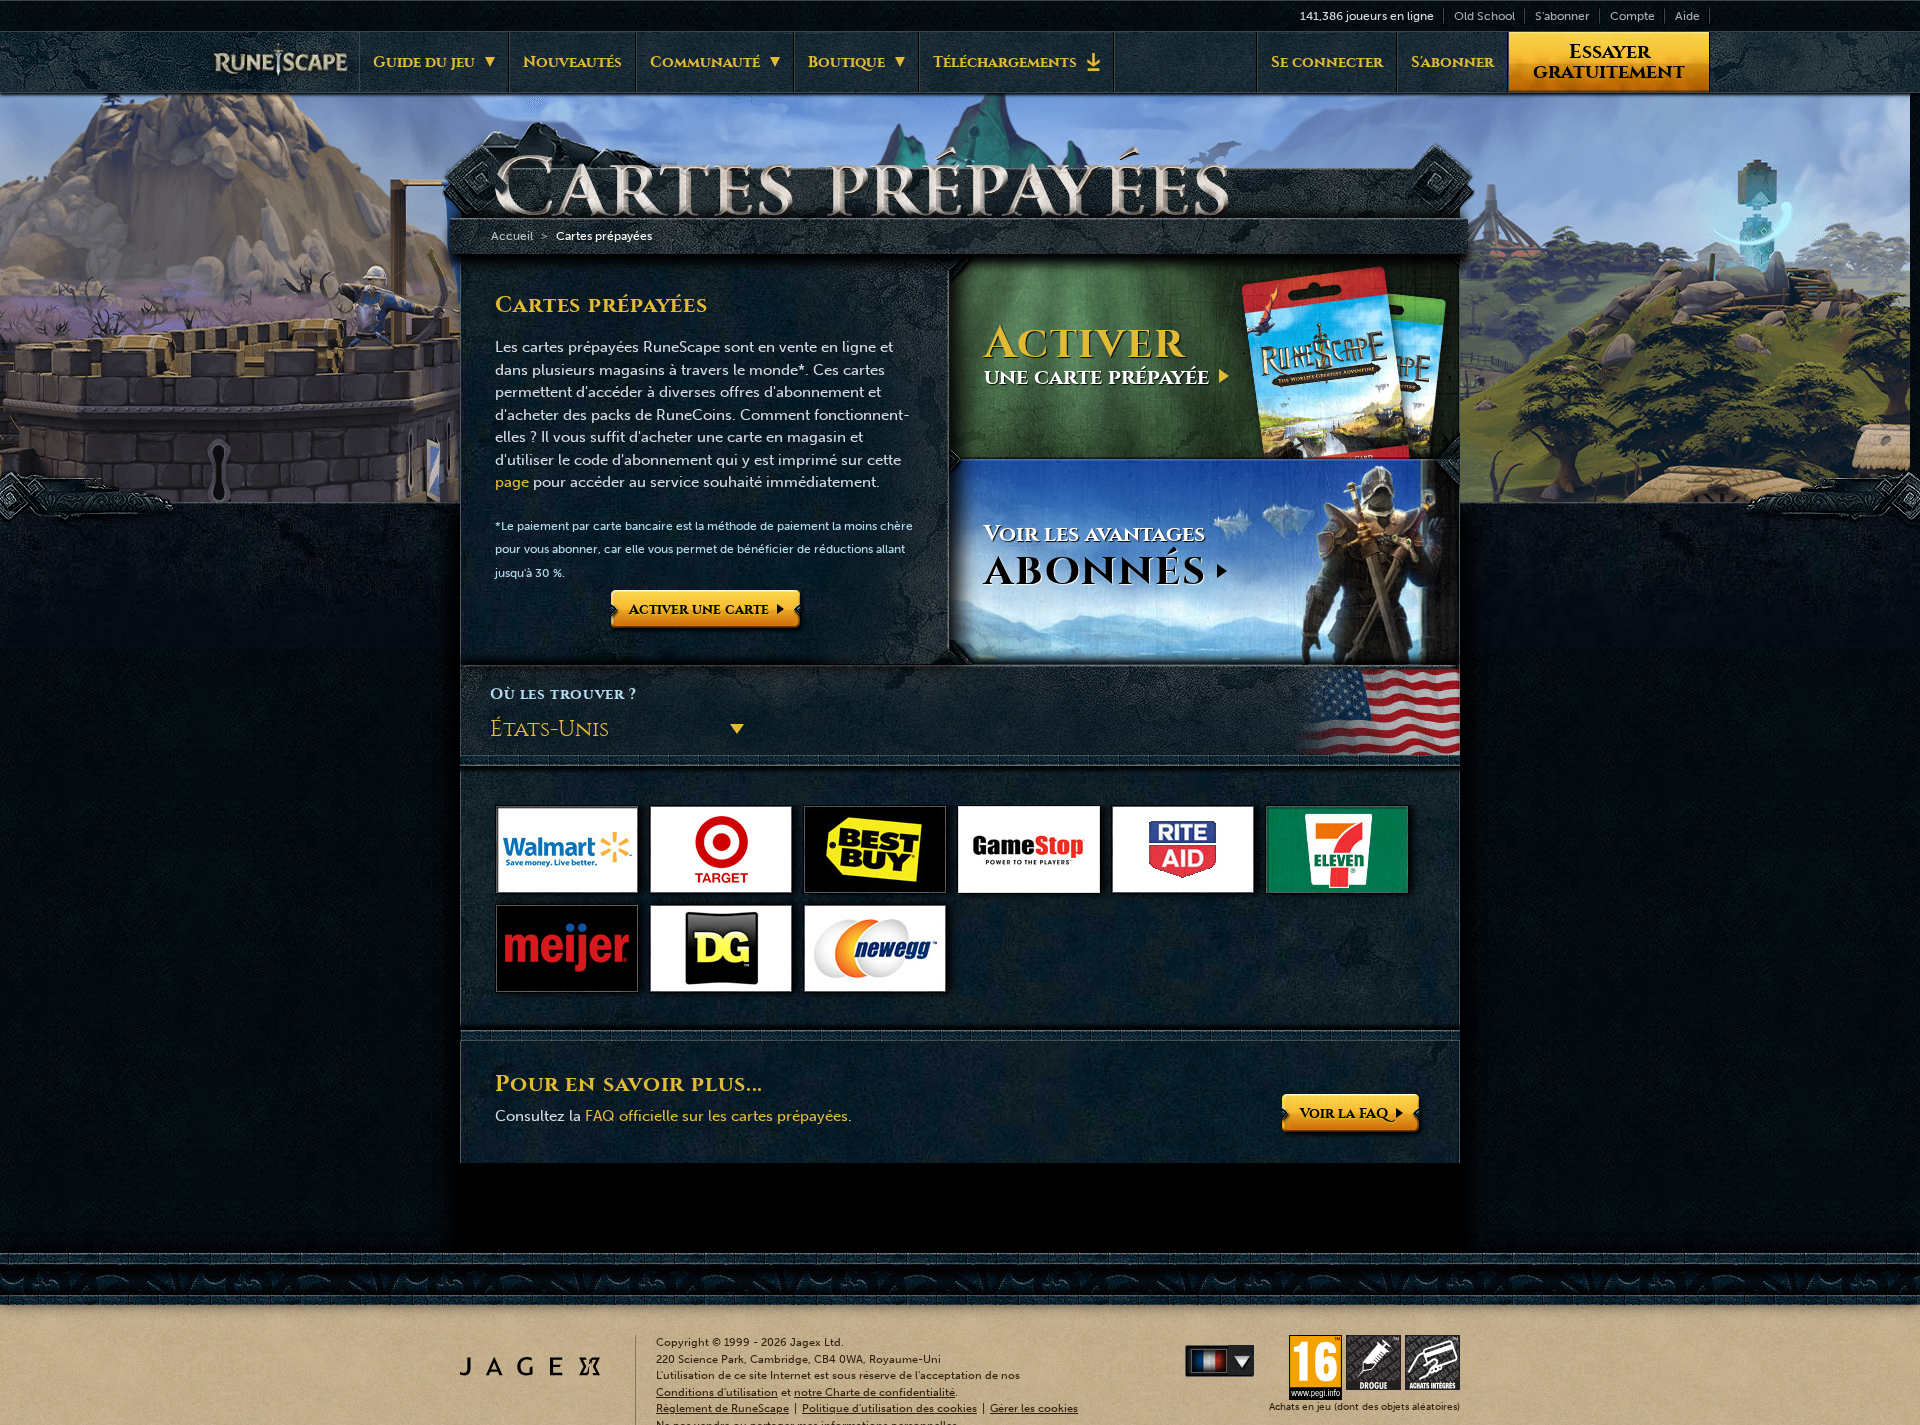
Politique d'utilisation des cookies (889, 1408)
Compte (1632, 16)
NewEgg (875, 948)
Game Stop (1029, 849)
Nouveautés (572, 62)
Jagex (530, 1366)
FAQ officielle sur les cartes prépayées (716, 1116)
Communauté (705, 62)
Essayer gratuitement (1609, 61)
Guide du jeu (424, 62)
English (1250, 1361)
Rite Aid (1183, 849)
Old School (1484, 16)
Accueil (512, 236)
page (512, 482)
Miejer (567, 948)
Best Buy (875, 849)
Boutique (846, 62)
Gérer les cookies (1034, 1408)
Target (721, 849)
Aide (1687, 16)
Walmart (567, 849)
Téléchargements (1005, 62)
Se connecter (1327, 62)
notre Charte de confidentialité (874, 1392)
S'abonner (1562, 16)
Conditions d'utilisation (717, 1392)
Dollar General (721, 948)
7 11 (1337, 849)
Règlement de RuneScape (722, 1408)
